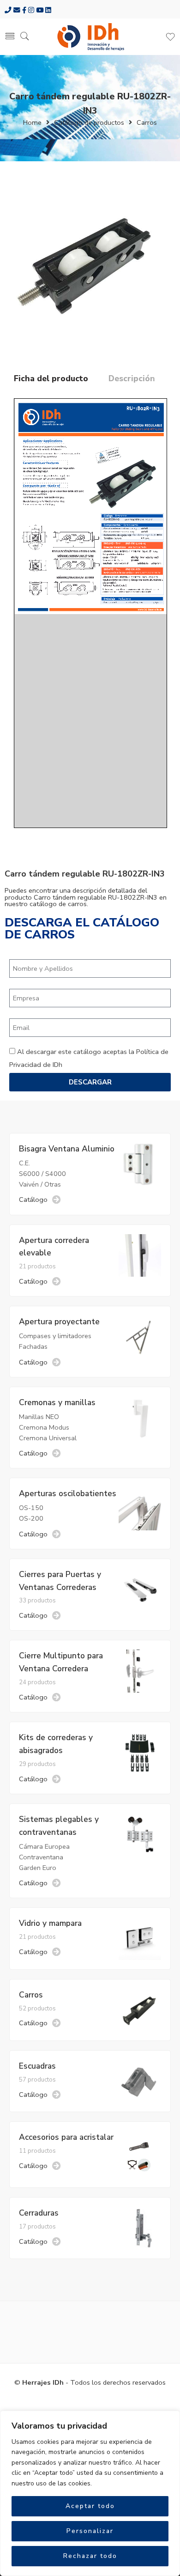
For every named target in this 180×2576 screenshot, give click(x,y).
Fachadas (33, 1346)
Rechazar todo (90, 2556)
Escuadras (37, 2066)
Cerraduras (39, 2213)
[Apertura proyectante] (140, 1336)
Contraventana (41, 1857)
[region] (90, 2493)
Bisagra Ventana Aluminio (67, 1149)
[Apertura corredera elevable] (140, 1255)
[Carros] (140, 2009)
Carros (147, 122)
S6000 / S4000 (42, 1174)
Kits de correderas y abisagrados (56, 1744)
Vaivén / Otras (40, 1184)
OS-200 (31, 1518)
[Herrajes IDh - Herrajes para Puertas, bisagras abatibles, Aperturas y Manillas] (90, 37)
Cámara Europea (44, 1846)
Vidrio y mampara (50, 1923)
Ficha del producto (51, 379)
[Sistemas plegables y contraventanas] (140, 1834)
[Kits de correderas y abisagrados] (140, 1752)
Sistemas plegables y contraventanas (59, 1826)
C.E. (24, 1163)
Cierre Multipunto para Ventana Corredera (61, 1662)
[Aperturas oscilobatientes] (140, 1508)
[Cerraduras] (140, 2228)
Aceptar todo (90, 2506)
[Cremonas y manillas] (140, 1417)
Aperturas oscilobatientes (68, 1493)
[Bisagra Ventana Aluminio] (140, 1163)
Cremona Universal (48, 1438)
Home (32, 122)
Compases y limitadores (55, 1336)
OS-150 (31, 1508)
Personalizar (90, 2531)
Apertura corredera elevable (54, 1247)
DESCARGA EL (82, 929)
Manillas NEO (39, 1417)
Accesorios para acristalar (66, 2137)
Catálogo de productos (89, 122)
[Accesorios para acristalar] (140, 2154)
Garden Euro (38, 1868)
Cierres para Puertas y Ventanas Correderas (60, 1581)
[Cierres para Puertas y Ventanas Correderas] (140, 1589)
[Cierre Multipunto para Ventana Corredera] (140, 1670)
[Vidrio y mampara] (140, 1938)
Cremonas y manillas (57, 1402)
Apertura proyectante (59, 1321)
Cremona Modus (44, 1427)
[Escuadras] (140, 2081)
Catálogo (33, 1200)
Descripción (132, 379)
